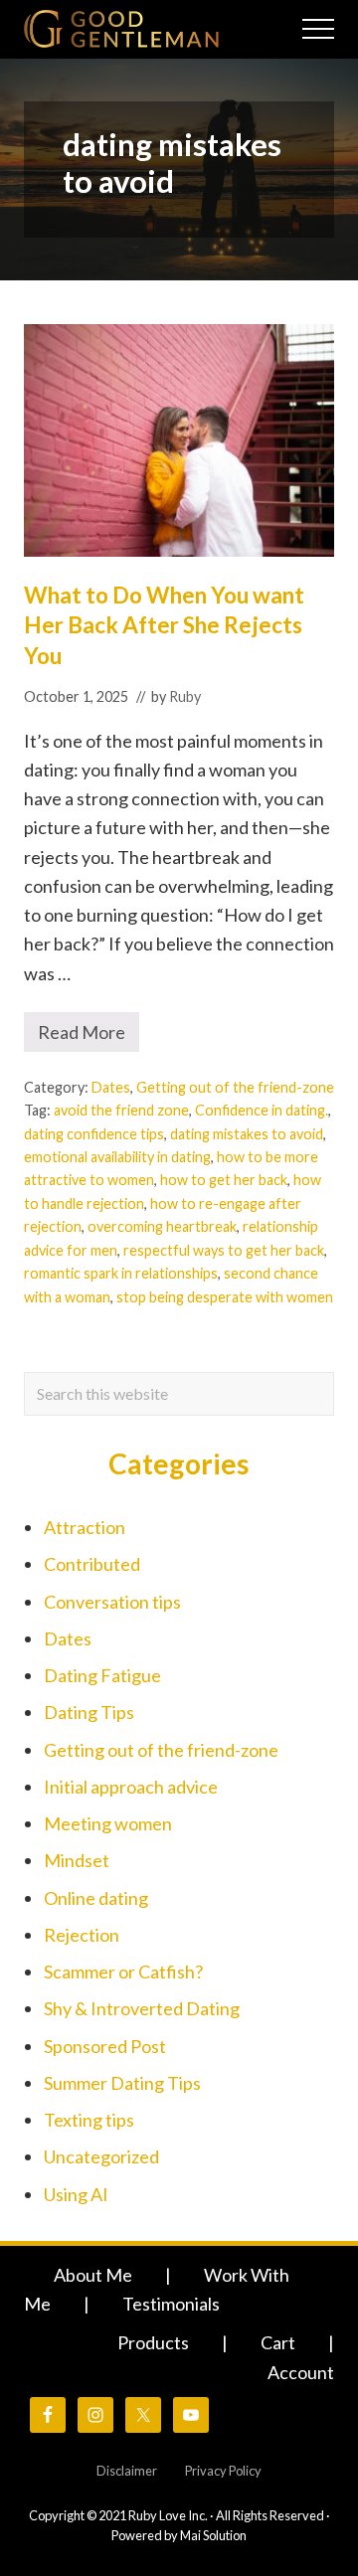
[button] (318, 29)
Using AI (76, 2194)
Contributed (92, 1564)
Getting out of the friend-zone (235, 1087)
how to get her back (224, 1180)
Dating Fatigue (102, 1675)
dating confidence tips (94, 1134)
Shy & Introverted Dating (142, 2008)
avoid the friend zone (121, 1110)
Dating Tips (89, 1712)
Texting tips (89, 2120)
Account (301, 2372)
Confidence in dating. (262, 1110)
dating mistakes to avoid (247, 1134)
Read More (89, 1036)
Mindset (77, 1860)
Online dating (96, 1898)
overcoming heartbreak (162, 1226)
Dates (111, 1087)
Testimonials (171, 2304)
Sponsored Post (105, 2046)
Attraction (85, 1527)
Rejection (82, 1935)
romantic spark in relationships (121, 1273)
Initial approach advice (131, 1787)
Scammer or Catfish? (123, 1972)
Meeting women (108, 1823)
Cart (278, 2342)
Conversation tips (112, 1602)
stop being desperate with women (225, 1297)
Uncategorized (101, 2156)
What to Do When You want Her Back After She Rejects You (164, 625)
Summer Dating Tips (122, 2083)
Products (153, 2342)
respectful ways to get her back (224, 1250)
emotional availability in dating (117, 1157)
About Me (93, 2275)
